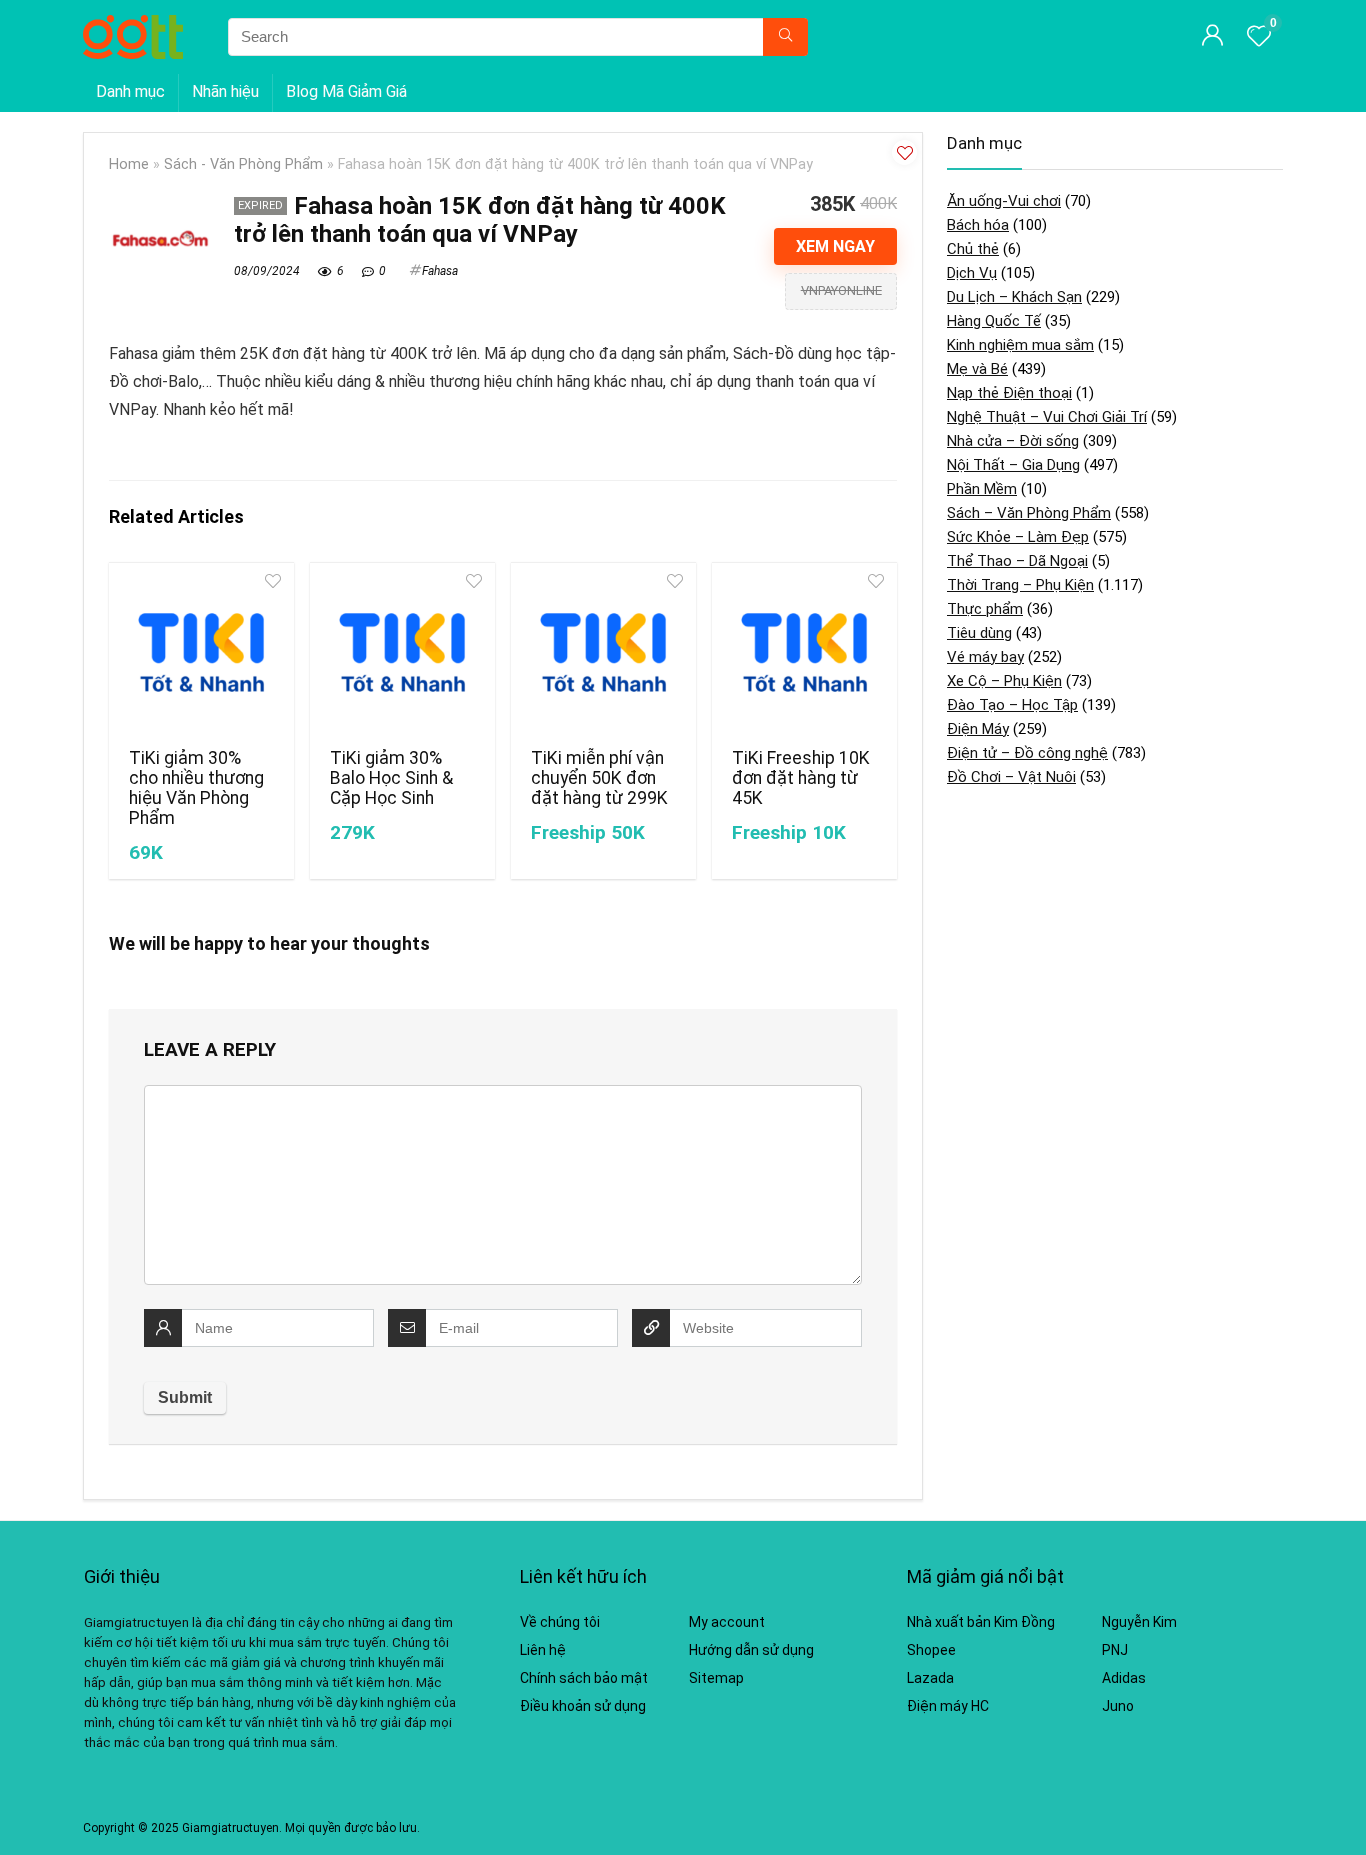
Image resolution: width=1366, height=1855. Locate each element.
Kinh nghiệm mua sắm (1020, 345)
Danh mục (130, 91)
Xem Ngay (835, 246)
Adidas (1124, 1678)
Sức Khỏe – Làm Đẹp (1018, 537)
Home (129, 164)
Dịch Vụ (972, 273)
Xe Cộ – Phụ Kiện (1004, 681)
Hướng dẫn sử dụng (751, 1650)
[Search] (785, 37)
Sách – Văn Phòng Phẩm (1029, 513)
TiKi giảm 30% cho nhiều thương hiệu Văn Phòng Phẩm (196, 788)
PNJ (1115, 1650)
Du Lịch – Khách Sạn (1014, 297)
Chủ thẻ (973, 249)
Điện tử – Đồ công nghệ (1027, 753)
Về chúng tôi (560, 1622)
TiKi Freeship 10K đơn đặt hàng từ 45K (801, 778)
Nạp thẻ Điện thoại (1009, 393)
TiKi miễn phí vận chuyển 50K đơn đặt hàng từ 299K (599, 778)
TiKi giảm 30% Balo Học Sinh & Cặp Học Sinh (391, 778)
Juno (1118, 1706)
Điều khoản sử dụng (583, 1706)
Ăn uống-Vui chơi (1004, 201)
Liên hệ (543, 1650)
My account (727, 1622)
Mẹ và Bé (977, 369)
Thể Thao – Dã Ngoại (1017, 561)
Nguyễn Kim (1139, 1622)
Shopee (931, 1650)
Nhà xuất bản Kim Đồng (981, 1622)
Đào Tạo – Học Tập (1012, 705)
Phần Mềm (982, 489)
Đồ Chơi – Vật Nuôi (1011, 777)
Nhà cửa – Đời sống (1013, 441)
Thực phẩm (985, 609)
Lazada (930, 1678)
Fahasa (440, 271)
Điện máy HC (948, 1706)
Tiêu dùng (979, 633)
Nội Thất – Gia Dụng (1013, 465)
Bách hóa (978, 225)
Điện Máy (978, 729)
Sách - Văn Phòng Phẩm (243, 164)
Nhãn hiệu (225, 91)
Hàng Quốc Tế (994, 321)
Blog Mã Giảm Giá (346, 91)
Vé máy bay (985, 657)
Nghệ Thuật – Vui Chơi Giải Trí (1047, 417)
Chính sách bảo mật (584, 1678)
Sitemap (716, 1678)
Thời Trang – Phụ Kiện (1020, 585)
